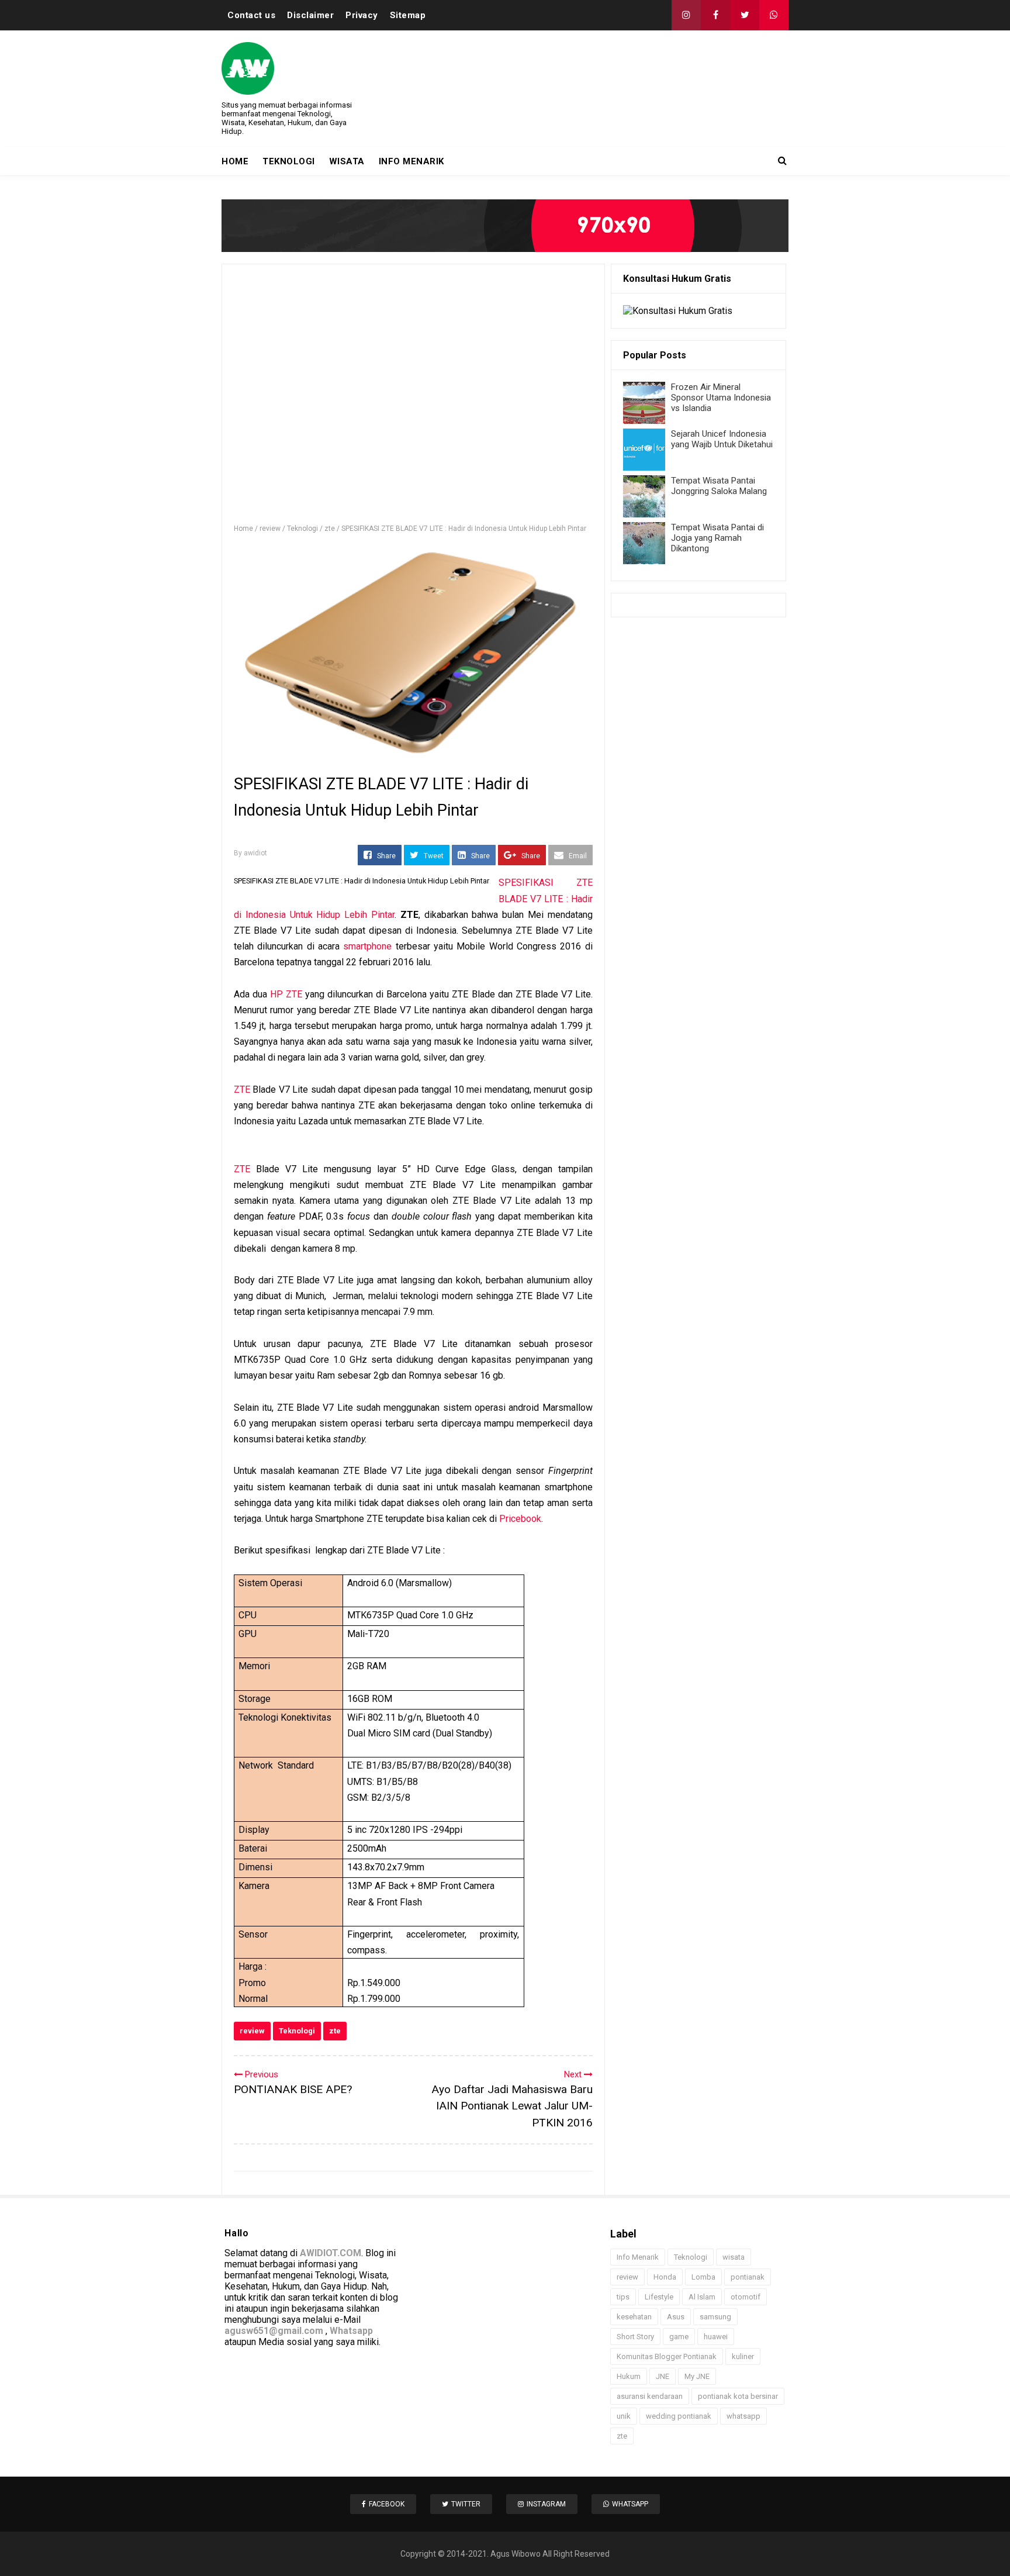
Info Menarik (638, 2257)
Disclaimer (310, 15)
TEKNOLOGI (289, 161)
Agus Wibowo (516, 2554)
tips (623, 2297)
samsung (715, 2317)
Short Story (635, 2337)
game (679, 2337)
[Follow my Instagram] (686, 15)
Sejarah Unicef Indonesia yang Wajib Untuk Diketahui (722, 439)
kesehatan (634, 2317)
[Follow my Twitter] (745, 15)
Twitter (466, 2504)
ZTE (242, 1090)
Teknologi (297, 2031)
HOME (235, 161)
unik (624, 2416)
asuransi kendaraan (650, 2396)
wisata (734, 2257)
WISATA (347, 161)
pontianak (748, 2277)
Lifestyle (659, 2297)
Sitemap (408, 15)
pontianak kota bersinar (738, 2396)
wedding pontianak (679, 2416)
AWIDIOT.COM (331, 2253)
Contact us (251, 15)
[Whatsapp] (774, 15)
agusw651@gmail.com (274, 2331)
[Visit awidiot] (505, 226)
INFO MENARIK (411, 161)
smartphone (367, 946)
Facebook (387, 2504)
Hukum (629, 2376)
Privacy (362, 15)
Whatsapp (351, 2331)
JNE (663, 2376)
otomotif (746, 2297)
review (252, 2031)
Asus (676, 2317)
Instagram (546, 2504)
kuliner (743, 2356)
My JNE (697, 2376)
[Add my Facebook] (715, 15)
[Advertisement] (413, 399)
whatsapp (743, 2416)
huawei (716, 2337)
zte (335, 2031)
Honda (665, 2277)
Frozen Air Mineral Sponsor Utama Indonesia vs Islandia (721, 398)
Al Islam (702, 2297)
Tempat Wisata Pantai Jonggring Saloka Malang (719, 486)
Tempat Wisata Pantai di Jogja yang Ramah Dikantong (717, 538)
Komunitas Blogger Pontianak (667, 2356)
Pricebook (520, 1519)
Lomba (703, 2277)
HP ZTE (286, 994)
